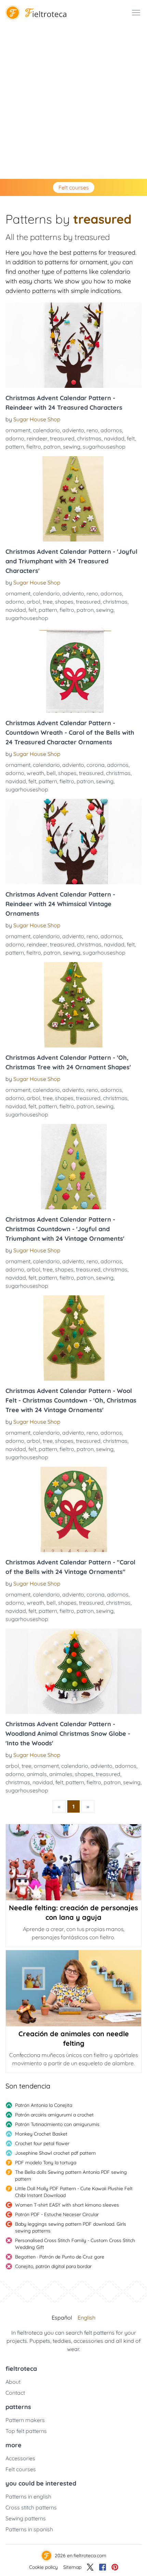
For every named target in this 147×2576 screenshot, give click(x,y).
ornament (18, 430)
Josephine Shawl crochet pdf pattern (55, 2153)
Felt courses (74, 187)
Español (62, 2318)
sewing (72, 447)
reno (92, 430)
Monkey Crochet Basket (41, 2134)
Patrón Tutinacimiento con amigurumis (57, 2124)
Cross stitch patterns (31, 2507)
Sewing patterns (26, 2518)
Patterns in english (28, 2496)
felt (131, 438)
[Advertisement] (73, 102)
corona (96, 765)
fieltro (34, 447)
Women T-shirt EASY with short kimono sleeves (67, 2205)
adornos (111, 430)
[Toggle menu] (136, 13)
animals (37, 1774)
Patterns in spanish (29, 2529)
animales (61, 1774)
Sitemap (72, 2567)
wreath (35, 773)
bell (51, 773)
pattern (15, 447)
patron (52, 447)
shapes (64, 602)
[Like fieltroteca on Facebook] (103, 2567)
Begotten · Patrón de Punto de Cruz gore (60, 2257)
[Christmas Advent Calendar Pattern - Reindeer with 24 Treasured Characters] (73, 345)
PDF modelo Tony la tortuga (46, 2163)
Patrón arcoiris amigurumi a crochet (54, 2115)
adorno (15, 438)
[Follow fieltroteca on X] (90, 2567)
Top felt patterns (26, 2431)
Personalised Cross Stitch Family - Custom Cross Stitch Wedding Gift (75, 2244)
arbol (34, 602)
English (86, 2318)
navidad (114, 438)
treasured (62, 438)
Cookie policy (43, 2567)
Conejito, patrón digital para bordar (53, 2266)
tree (48, 602)
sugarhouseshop (104, 447)
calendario (46, 430)
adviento (73, 430)
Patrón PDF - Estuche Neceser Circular (57, 2214)
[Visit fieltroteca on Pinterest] (115, 2567)
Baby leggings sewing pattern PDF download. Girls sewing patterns (71, 2227)
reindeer (37, 438)
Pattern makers (25, 2420)
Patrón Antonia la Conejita (44, 2105)
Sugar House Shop (37, 419)
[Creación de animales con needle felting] (73, 1988)
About (13, 2382)
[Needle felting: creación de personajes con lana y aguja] (73, 1862)
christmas (89, 438)
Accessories (20, 2458)
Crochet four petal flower (42, 2143)
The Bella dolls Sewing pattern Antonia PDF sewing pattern (71, 2176)
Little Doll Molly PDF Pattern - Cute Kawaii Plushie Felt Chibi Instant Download (74, 2192)
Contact (15, 2393)
